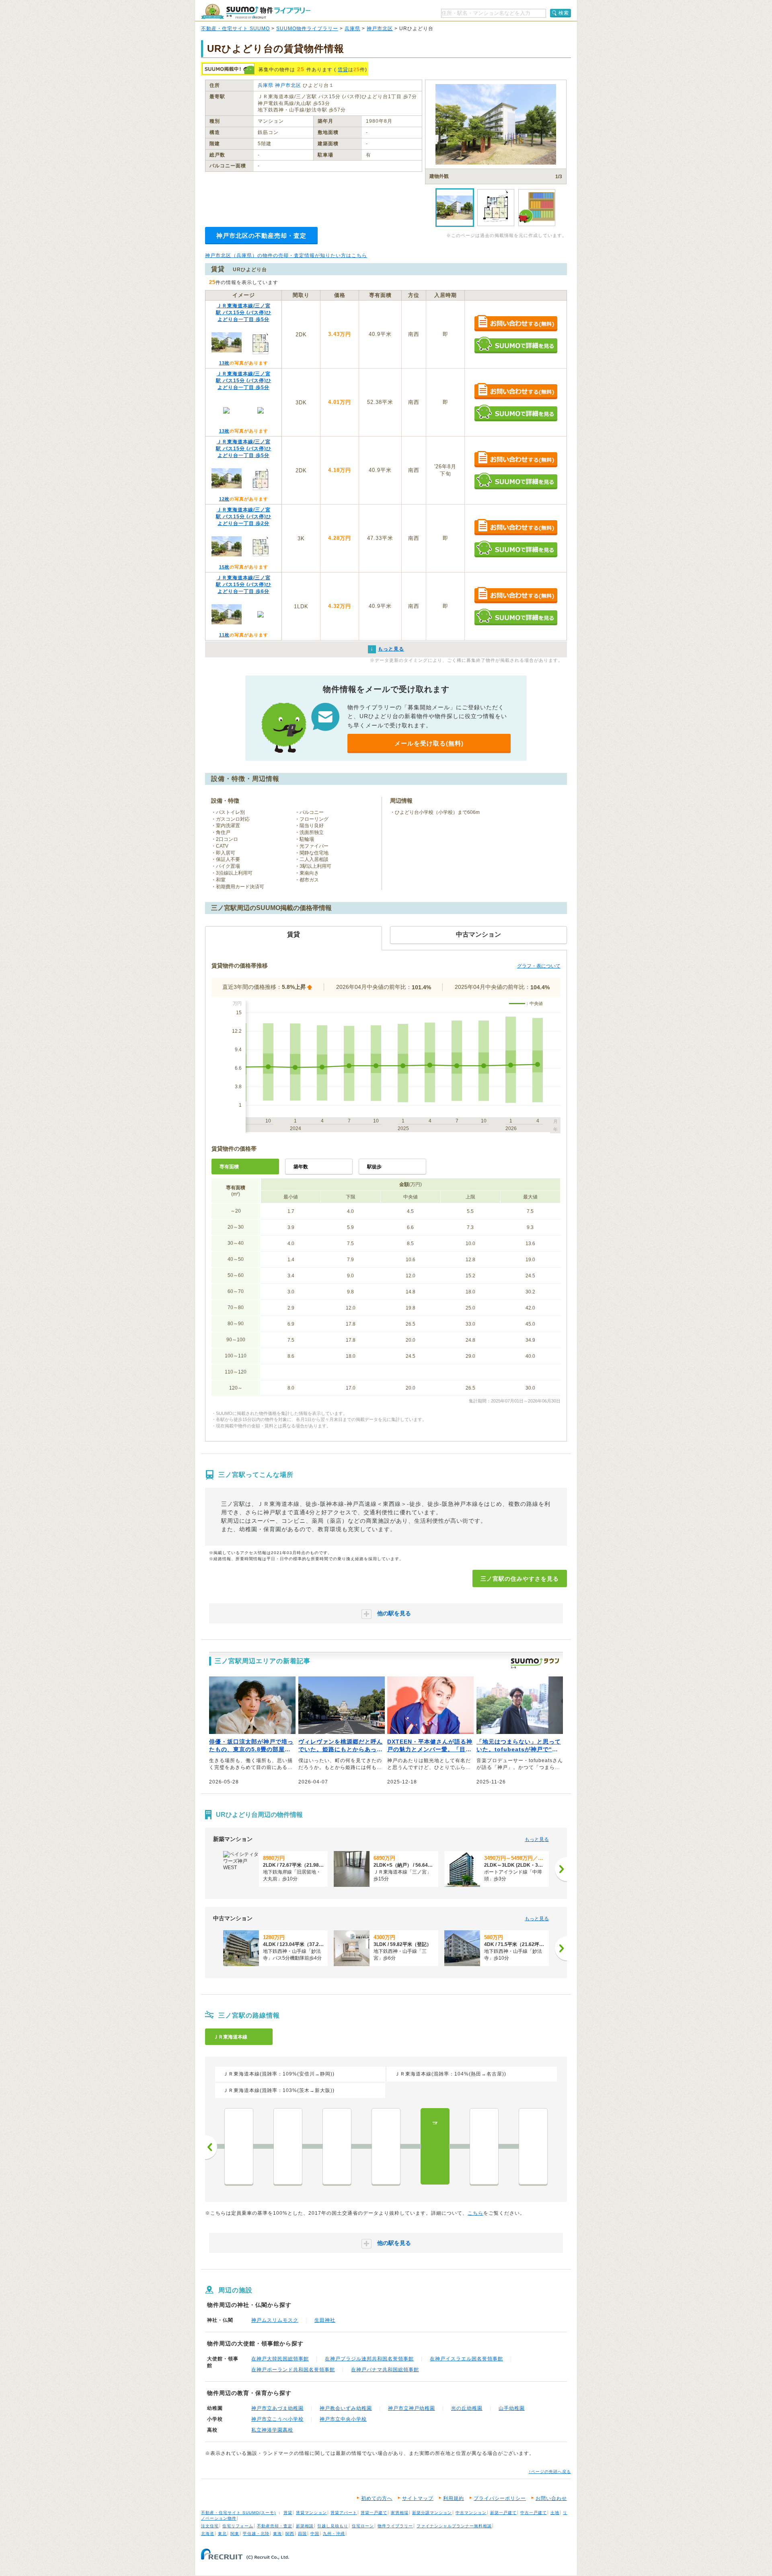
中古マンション (471, 2513)
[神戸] (533, 2146)
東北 (222, 2534)
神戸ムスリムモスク (275, 2320)
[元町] (484, 2146)
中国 (315, 2534)
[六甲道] (288, 2146)
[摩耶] (337, 2146)
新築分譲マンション (432, 2513)
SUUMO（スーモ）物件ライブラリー (256, 11)
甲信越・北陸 (256, 2534)
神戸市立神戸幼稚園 (412, 2408)
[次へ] (561, 1869)
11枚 (224, 635)
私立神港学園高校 (272, 2430)
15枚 (224, 567)
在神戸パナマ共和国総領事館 (385, 2370)
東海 (277, 2534)
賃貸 (343, 70)
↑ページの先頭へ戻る (550, 2472)
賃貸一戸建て (374, 2513)
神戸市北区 (380, 29)
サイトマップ (418, 2498)
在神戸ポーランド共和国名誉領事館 (293, 2370)
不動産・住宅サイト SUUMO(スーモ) (238, 2513)
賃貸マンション (311, 2513)
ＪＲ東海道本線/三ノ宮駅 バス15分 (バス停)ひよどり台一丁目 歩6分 (244, 585)
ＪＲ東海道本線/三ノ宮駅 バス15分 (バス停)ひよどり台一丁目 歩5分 (244, 313)
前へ (211, 2147)
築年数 (301, 1167)
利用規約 (454, 2498)
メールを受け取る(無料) (429, 743)
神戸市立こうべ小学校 (277, 2419)
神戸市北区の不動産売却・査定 (261, 236)
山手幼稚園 (512, 2408)
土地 (555, 2513)
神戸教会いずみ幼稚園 (346, 2408)
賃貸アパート (344, 2513)
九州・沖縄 (334, 2534)
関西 (290, 2534)
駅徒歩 (374, 1167)
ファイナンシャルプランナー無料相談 (454, 2526)
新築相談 (305, 2526)
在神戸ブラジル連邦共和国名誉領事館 (369, 2359)
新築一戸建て (503, 2513)
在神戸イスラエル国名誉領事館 (466, 2359)
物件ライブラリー (395, 2526)
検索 (564, 13)
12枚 (224, 499)
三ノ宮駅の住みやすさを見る (520, 1579)
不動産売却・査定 (275, 2526)
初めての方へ (377, 2498)
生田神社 (325, 2320)
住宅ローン (363, 2526)
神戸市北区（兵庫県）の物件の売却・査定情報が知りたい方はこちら (286, 255)
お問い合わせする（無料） (516, 324)
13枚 (224, 363)
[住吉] (239, 2146)
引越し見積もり (333, 2526)
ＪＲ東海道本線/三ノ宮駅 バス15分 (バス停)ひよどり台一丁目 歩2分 (244, 517)
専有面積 (229, 1167)
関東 (235, 2534)
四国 (302, 2534)
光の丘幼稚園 (467, 2408)
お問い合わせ (551, 2498)
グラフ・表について (539, 966)
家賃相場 (400, 2513)
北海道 (208, 2534)
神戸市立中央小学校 (343, 2419)
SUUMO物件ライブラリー (307, 29)
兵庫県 (352, 29)
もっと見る (537, 1839)
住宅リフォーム (238, 2526)
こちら (475, 2213)
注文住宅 (210, 2526)
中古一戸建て (534, 2513)
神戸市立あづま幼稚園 (277, 2408)
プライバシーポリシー (500, 2498)
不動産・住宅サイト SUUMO (235, 29)
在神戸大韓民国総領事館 (280, 2359)
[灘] (386, 2146)
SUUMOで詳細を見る (516, 345)
